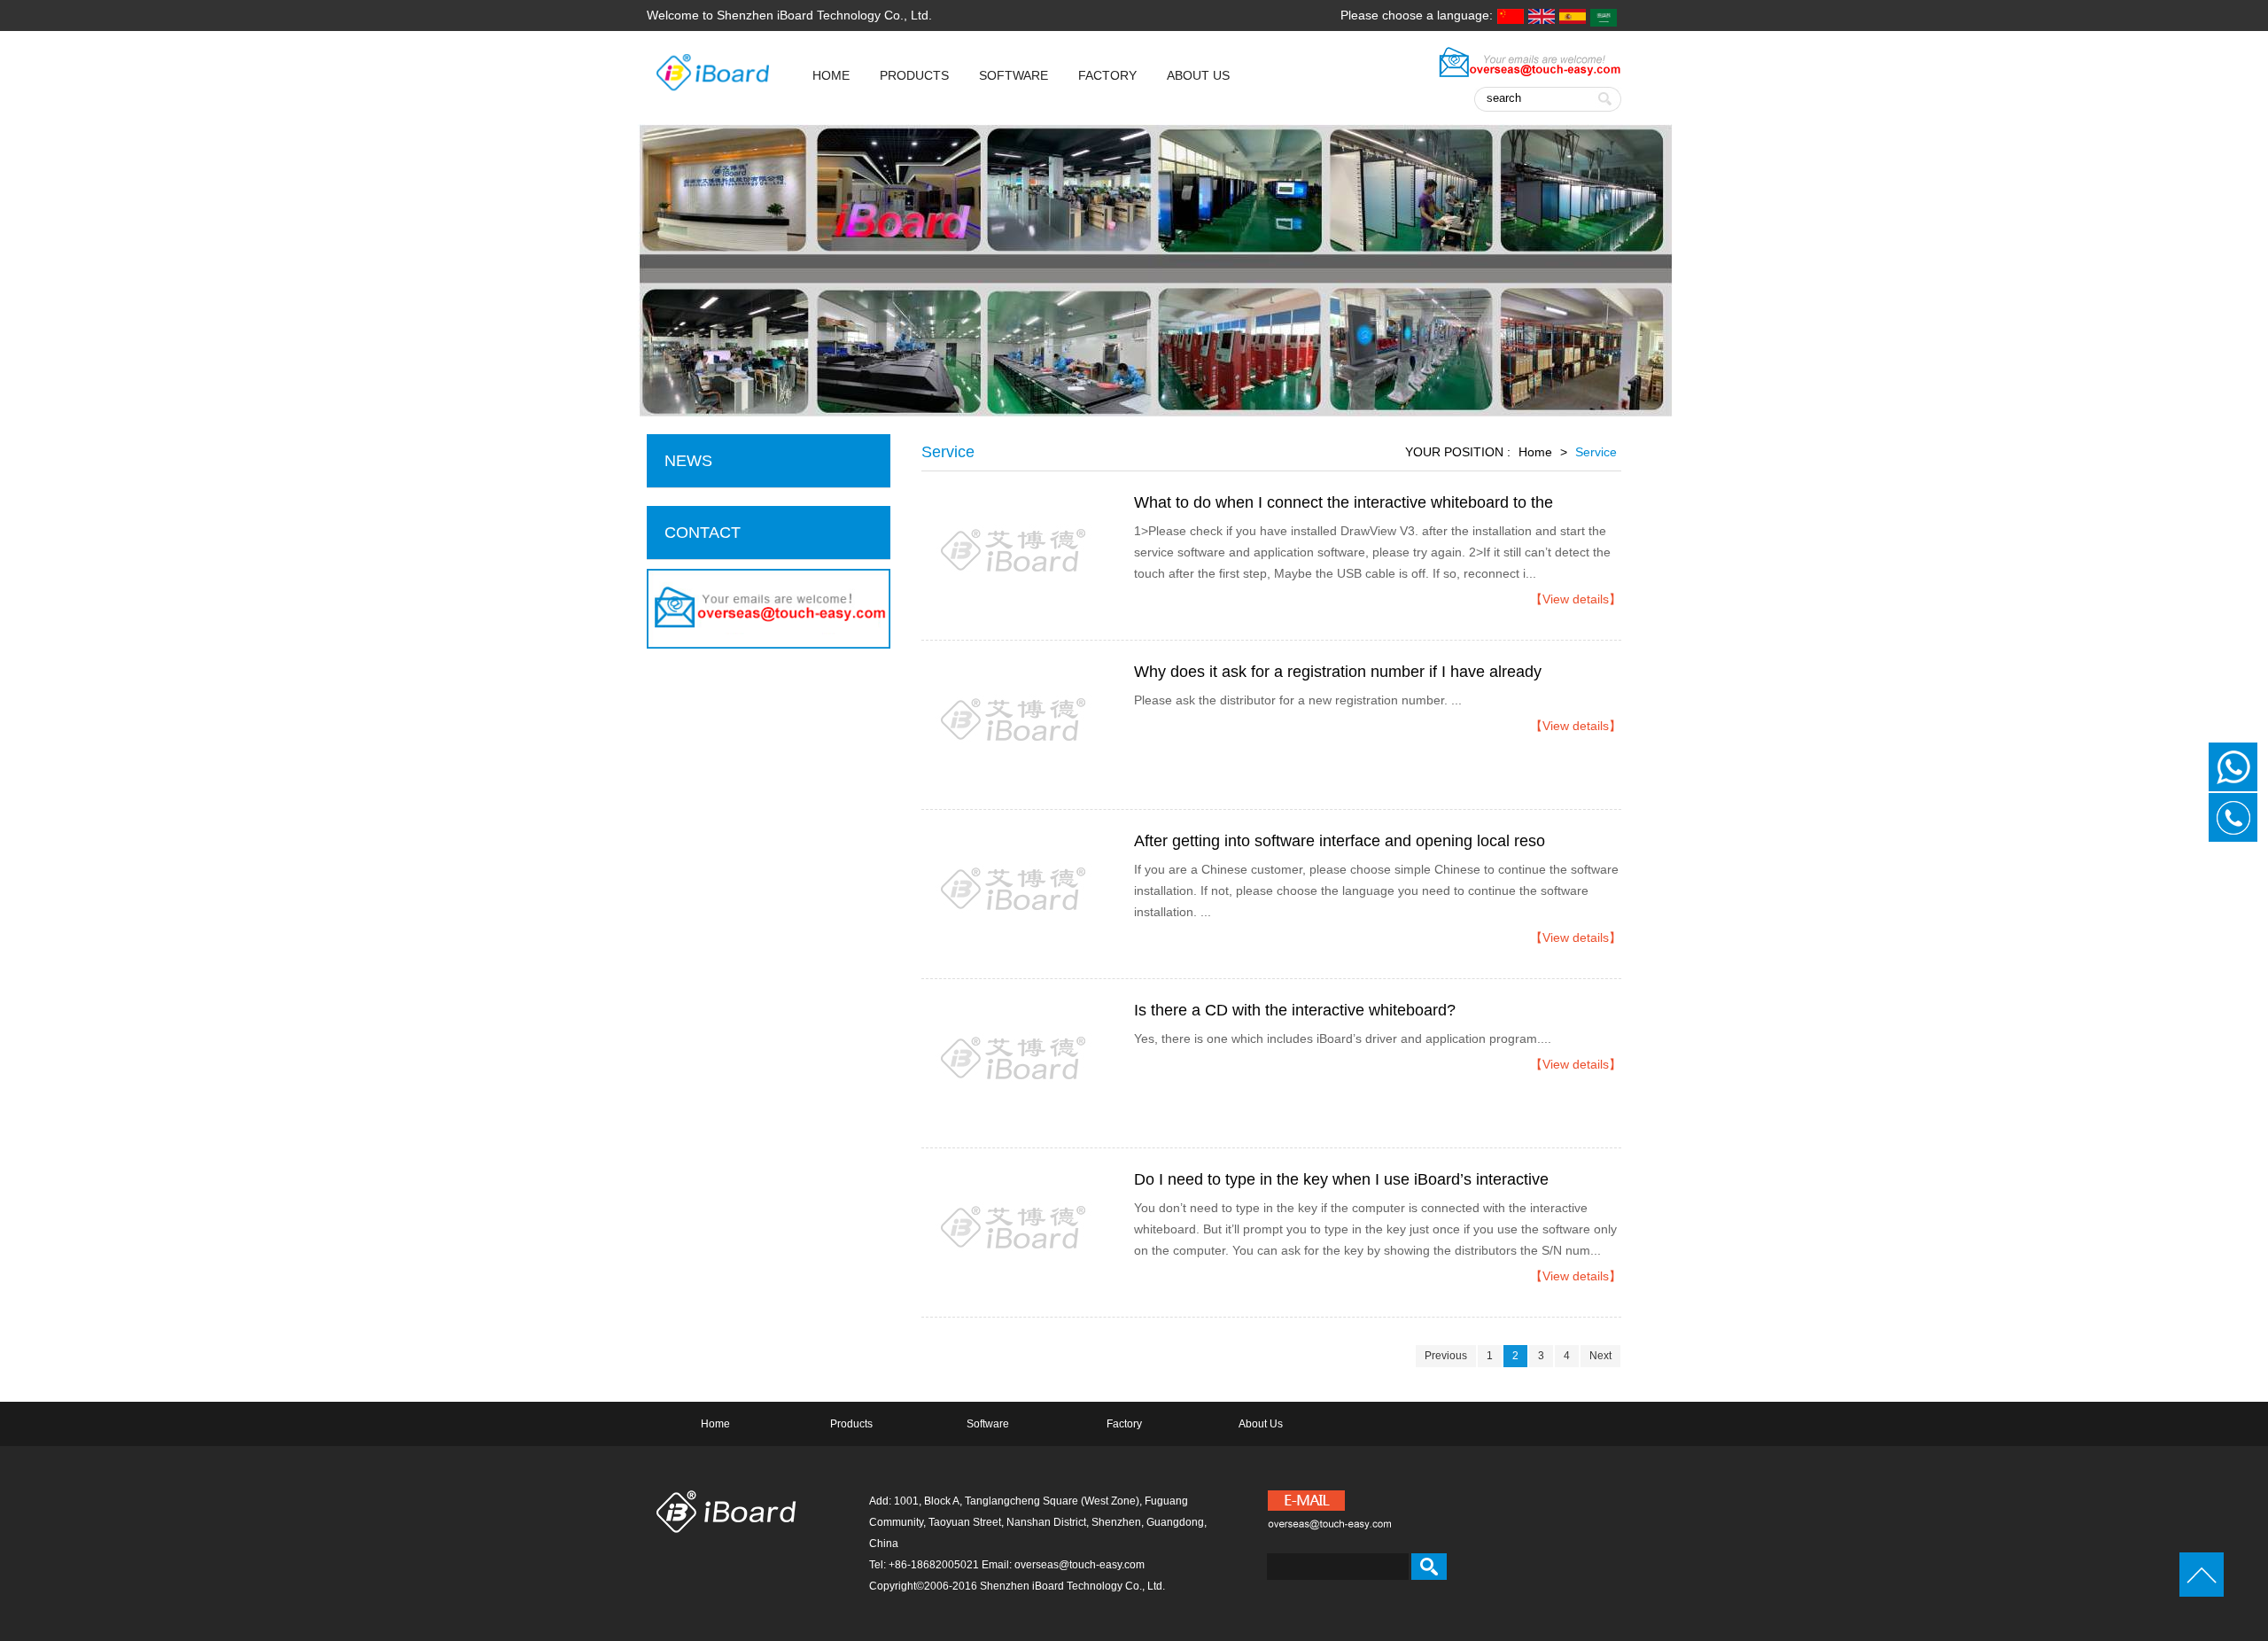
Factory (1107, 75)
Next (1600, 1356)
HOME (831, 75)
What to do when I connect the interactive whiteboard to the (1344, 502)
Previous (1446, 1356)
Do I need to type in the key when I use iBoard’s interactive (1341, 1179)
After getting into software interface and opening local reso (1340, 841)
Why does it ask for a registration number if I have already (1338, 672)
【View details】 (1576, 599)
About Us (1198, 75)
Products (914, 75)
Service (1596, 452)
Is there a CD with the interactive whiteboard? (1295, 1010)
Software (1014, 75)
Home (1535, 452)
